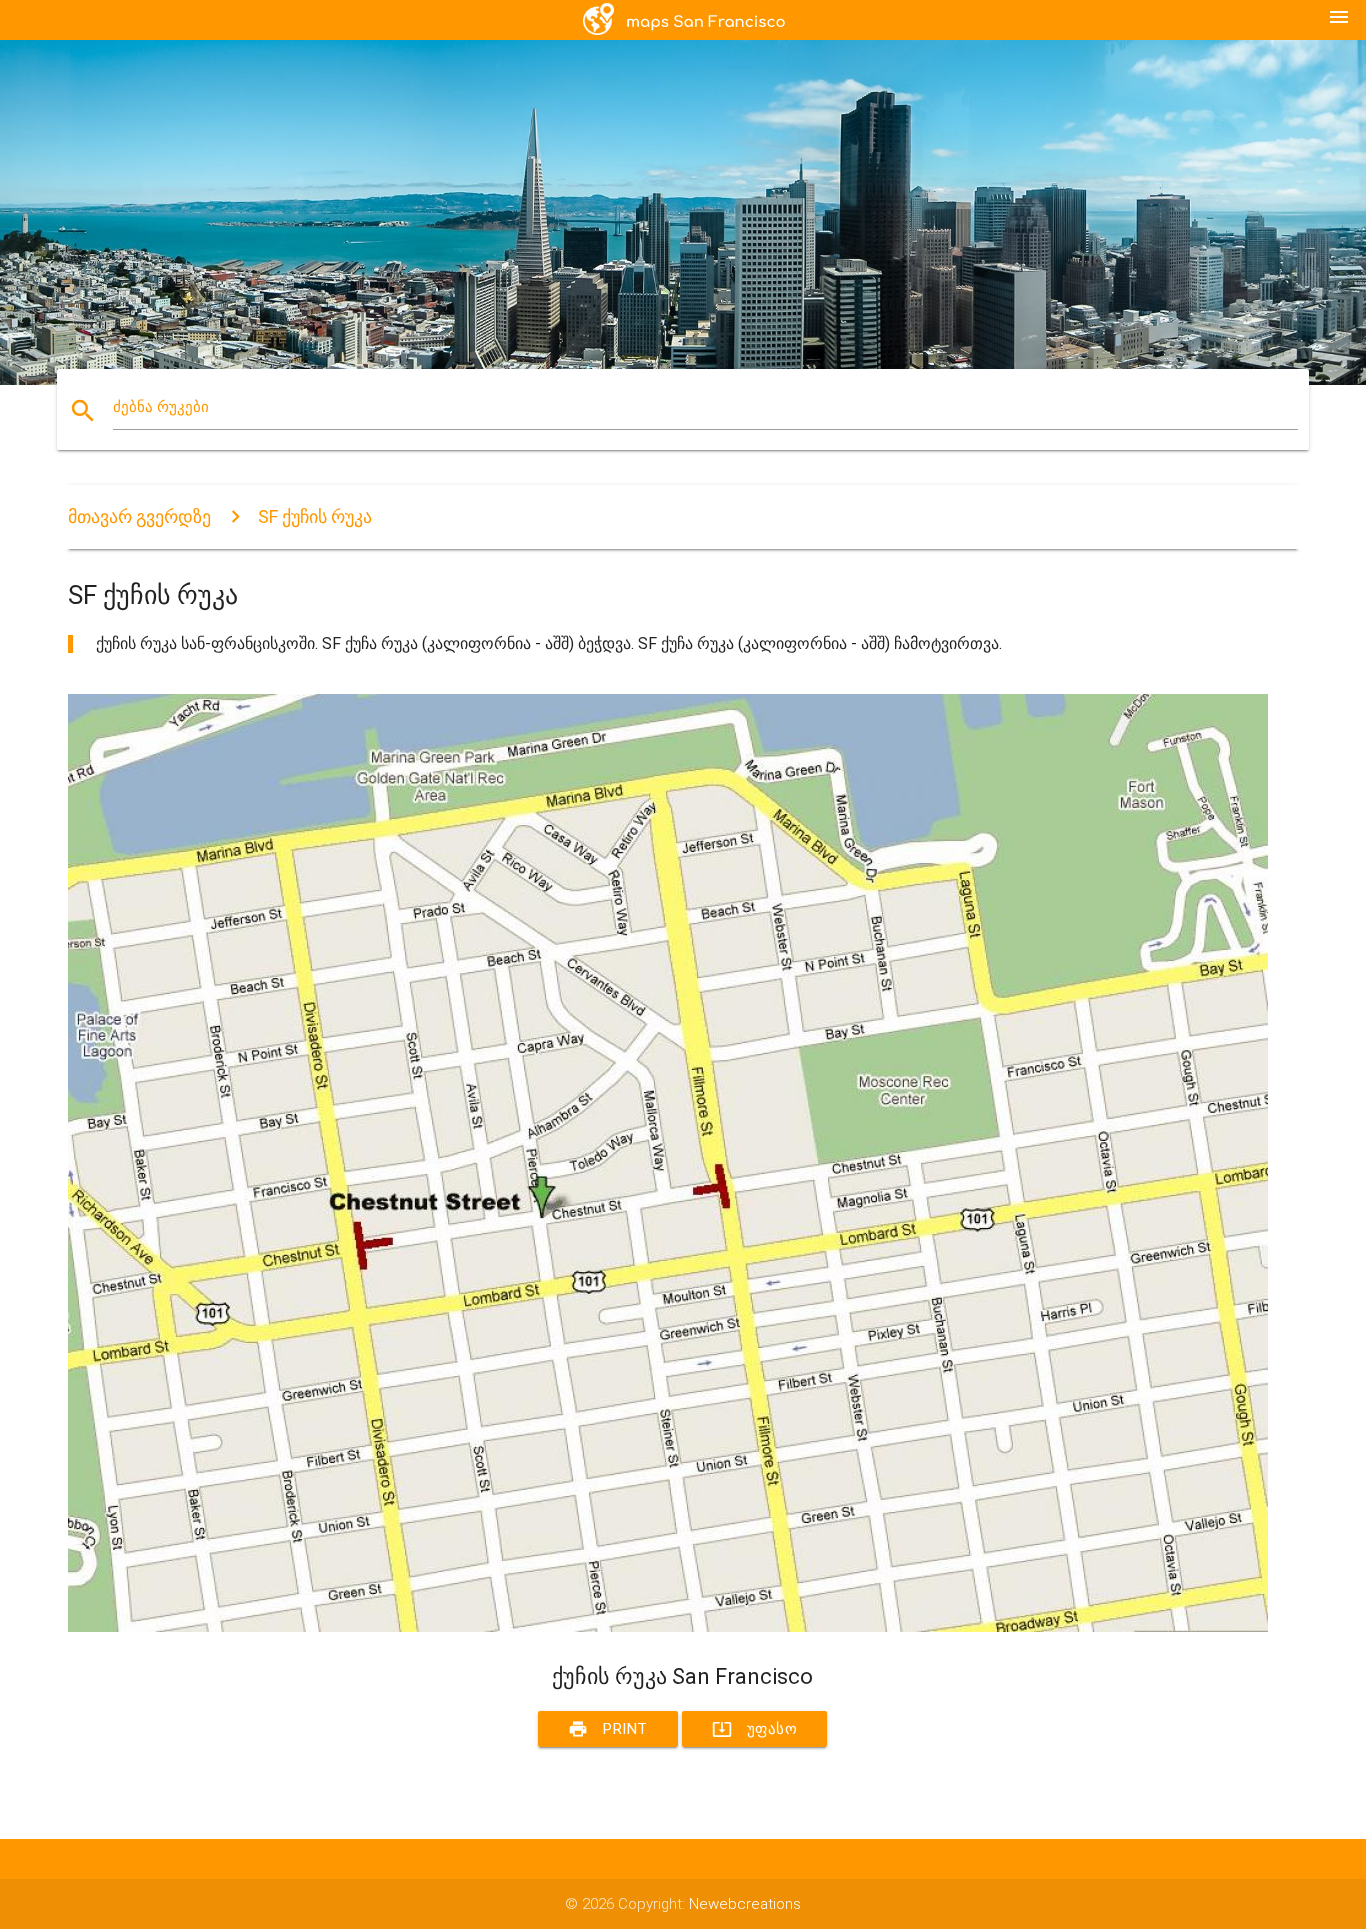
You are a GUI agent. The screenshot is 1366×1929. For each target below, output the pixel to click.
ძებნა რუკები (161, 407)
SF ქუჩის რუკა (315, 516)
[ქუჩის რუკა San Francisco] (668, 1627)
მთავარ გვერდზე (139, 516)
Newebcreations (745, 1904)
